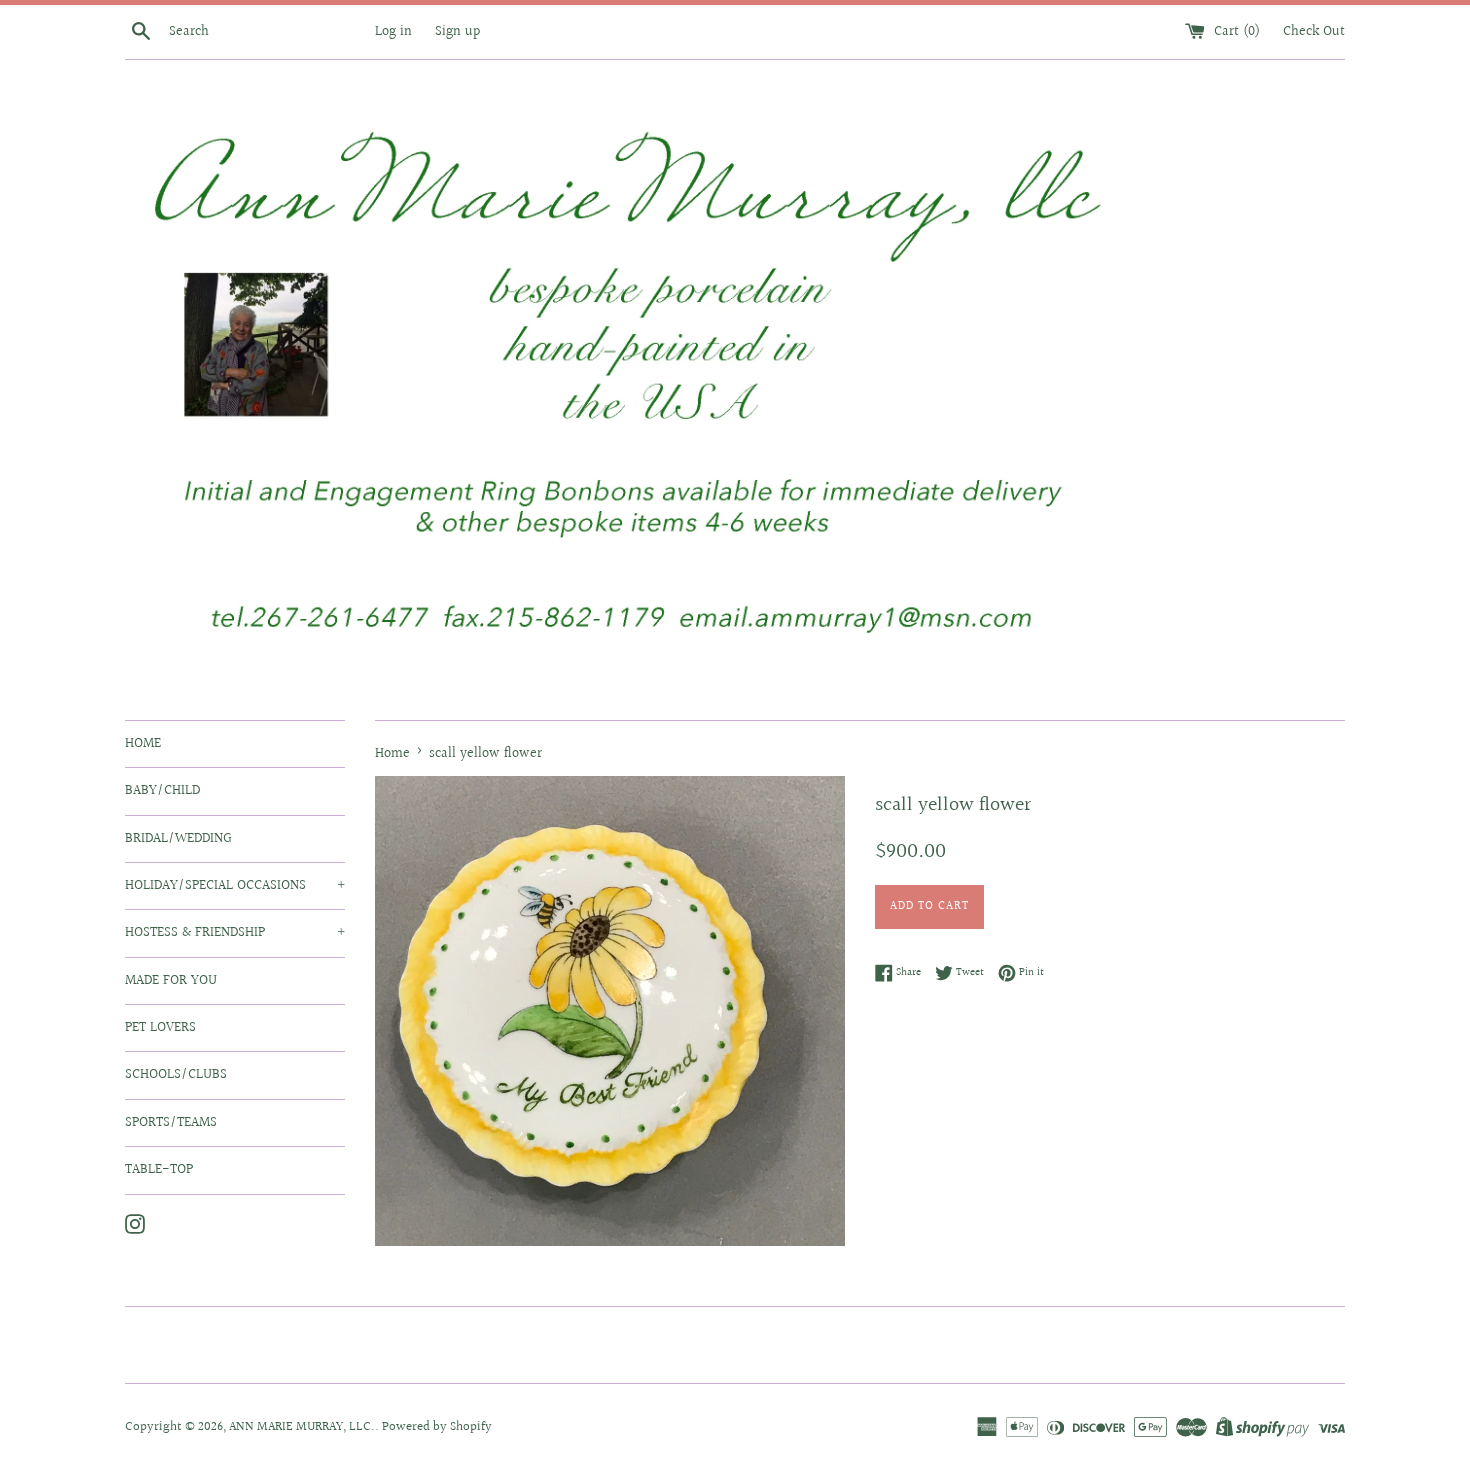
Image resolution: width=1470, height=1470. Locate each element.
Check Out (1314, 31)
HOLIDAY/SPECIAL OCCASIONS (235, 886)
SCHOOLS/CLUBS (176, 1075)
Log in (393, 31)
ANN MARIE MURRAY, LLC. (302, 1427)
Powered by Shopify (437, 1427)
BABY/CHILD (162, 791)
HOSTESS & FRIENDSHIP (235, 933)
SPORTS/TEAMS (171, 1123)
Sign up (457, 31)
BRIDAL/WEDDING (178, 839)
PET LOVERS (160, 1028)
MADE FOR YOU (171, 981)
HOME (143, 744)
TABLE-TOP (159, 1170)
